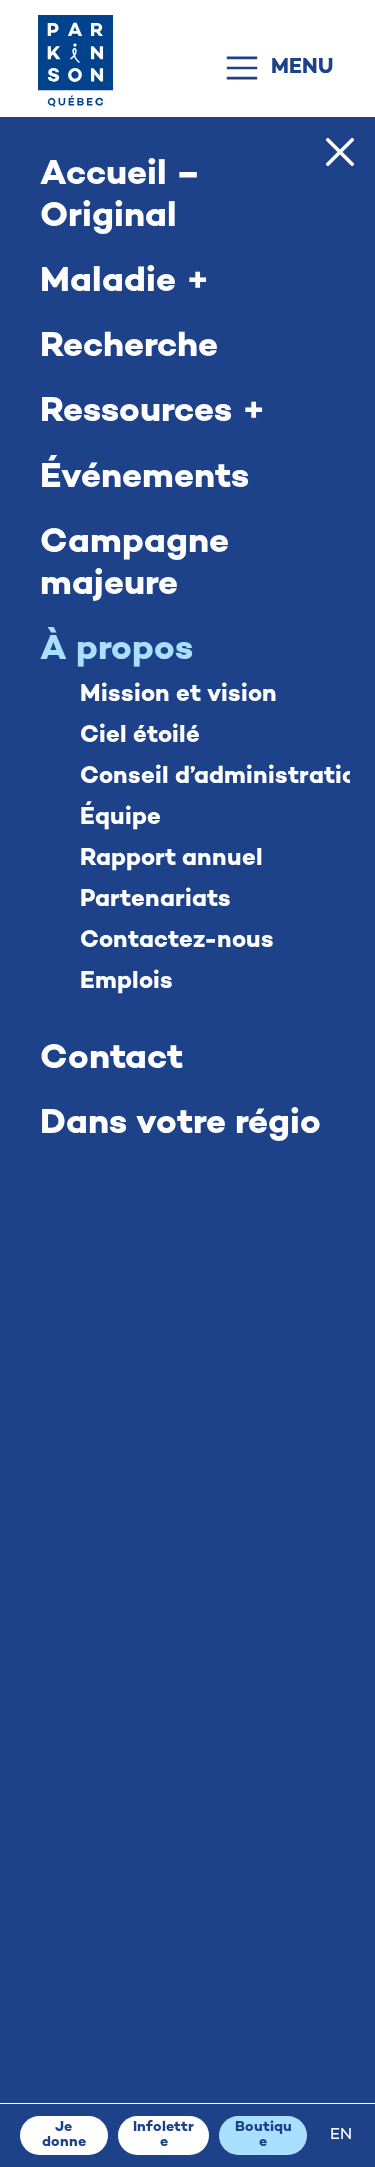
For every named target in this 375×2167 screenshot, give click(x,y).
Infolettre (163, 2134)
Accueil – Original (120, 197)
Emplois (126, 982)
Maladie (108, 283)
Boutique (263, 2134)
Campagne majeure (134, 565)
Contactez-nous (177, 941)
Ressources (136, 414)
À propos (116, 651)
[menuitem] (341, 2136)
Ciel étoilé (140, 736)
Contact (111, 1060)
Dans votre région (180, 1125)
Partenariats (155, 900)
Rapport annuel (171, 859)
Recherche (129, 348)
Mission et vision (178, 695)
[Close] (340, 152)
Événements (144, 479)
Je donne (64, 2134)
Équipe (120, 818)
